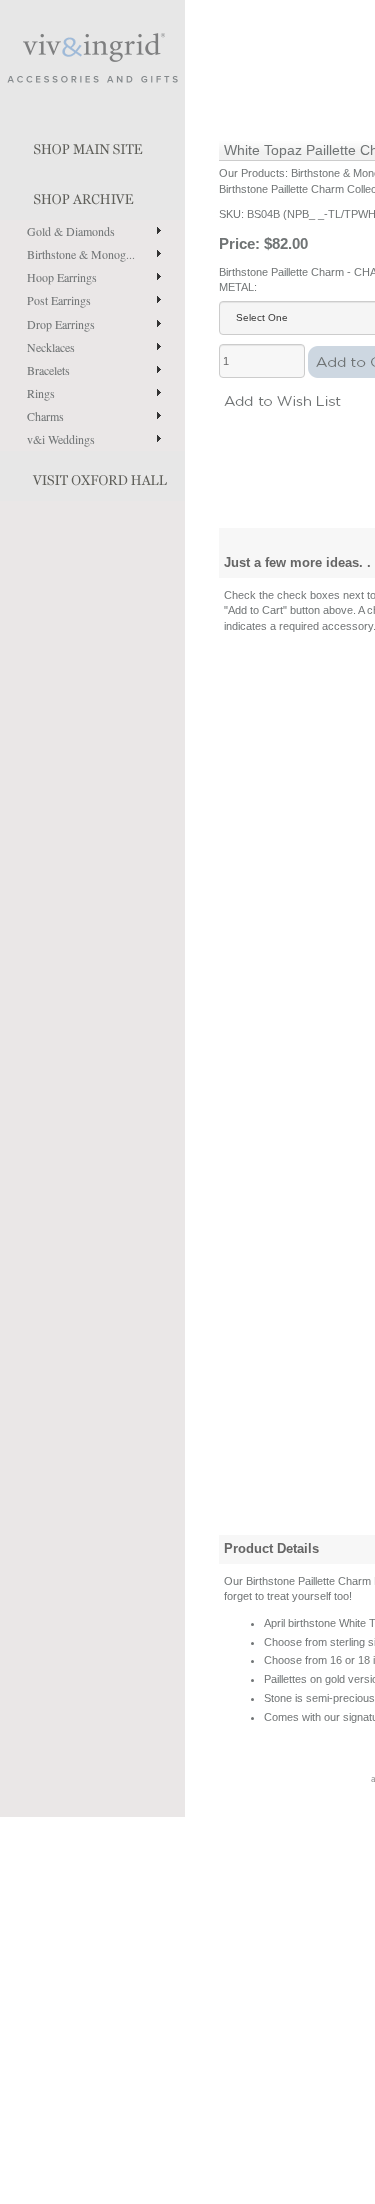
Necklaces (51, 347)
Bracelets (48, 370)
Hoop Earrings (62, 277)
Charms (45, 416)
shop (92, 195)
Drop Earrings (61, 324)
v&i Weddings (61, 439)
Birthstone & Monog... (81, 254)
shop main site (92, 145)
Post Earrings (59, 300)
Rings (41, 393)
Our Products (252, 173)
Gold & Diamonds (71, 231)
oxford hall (92, 476)
